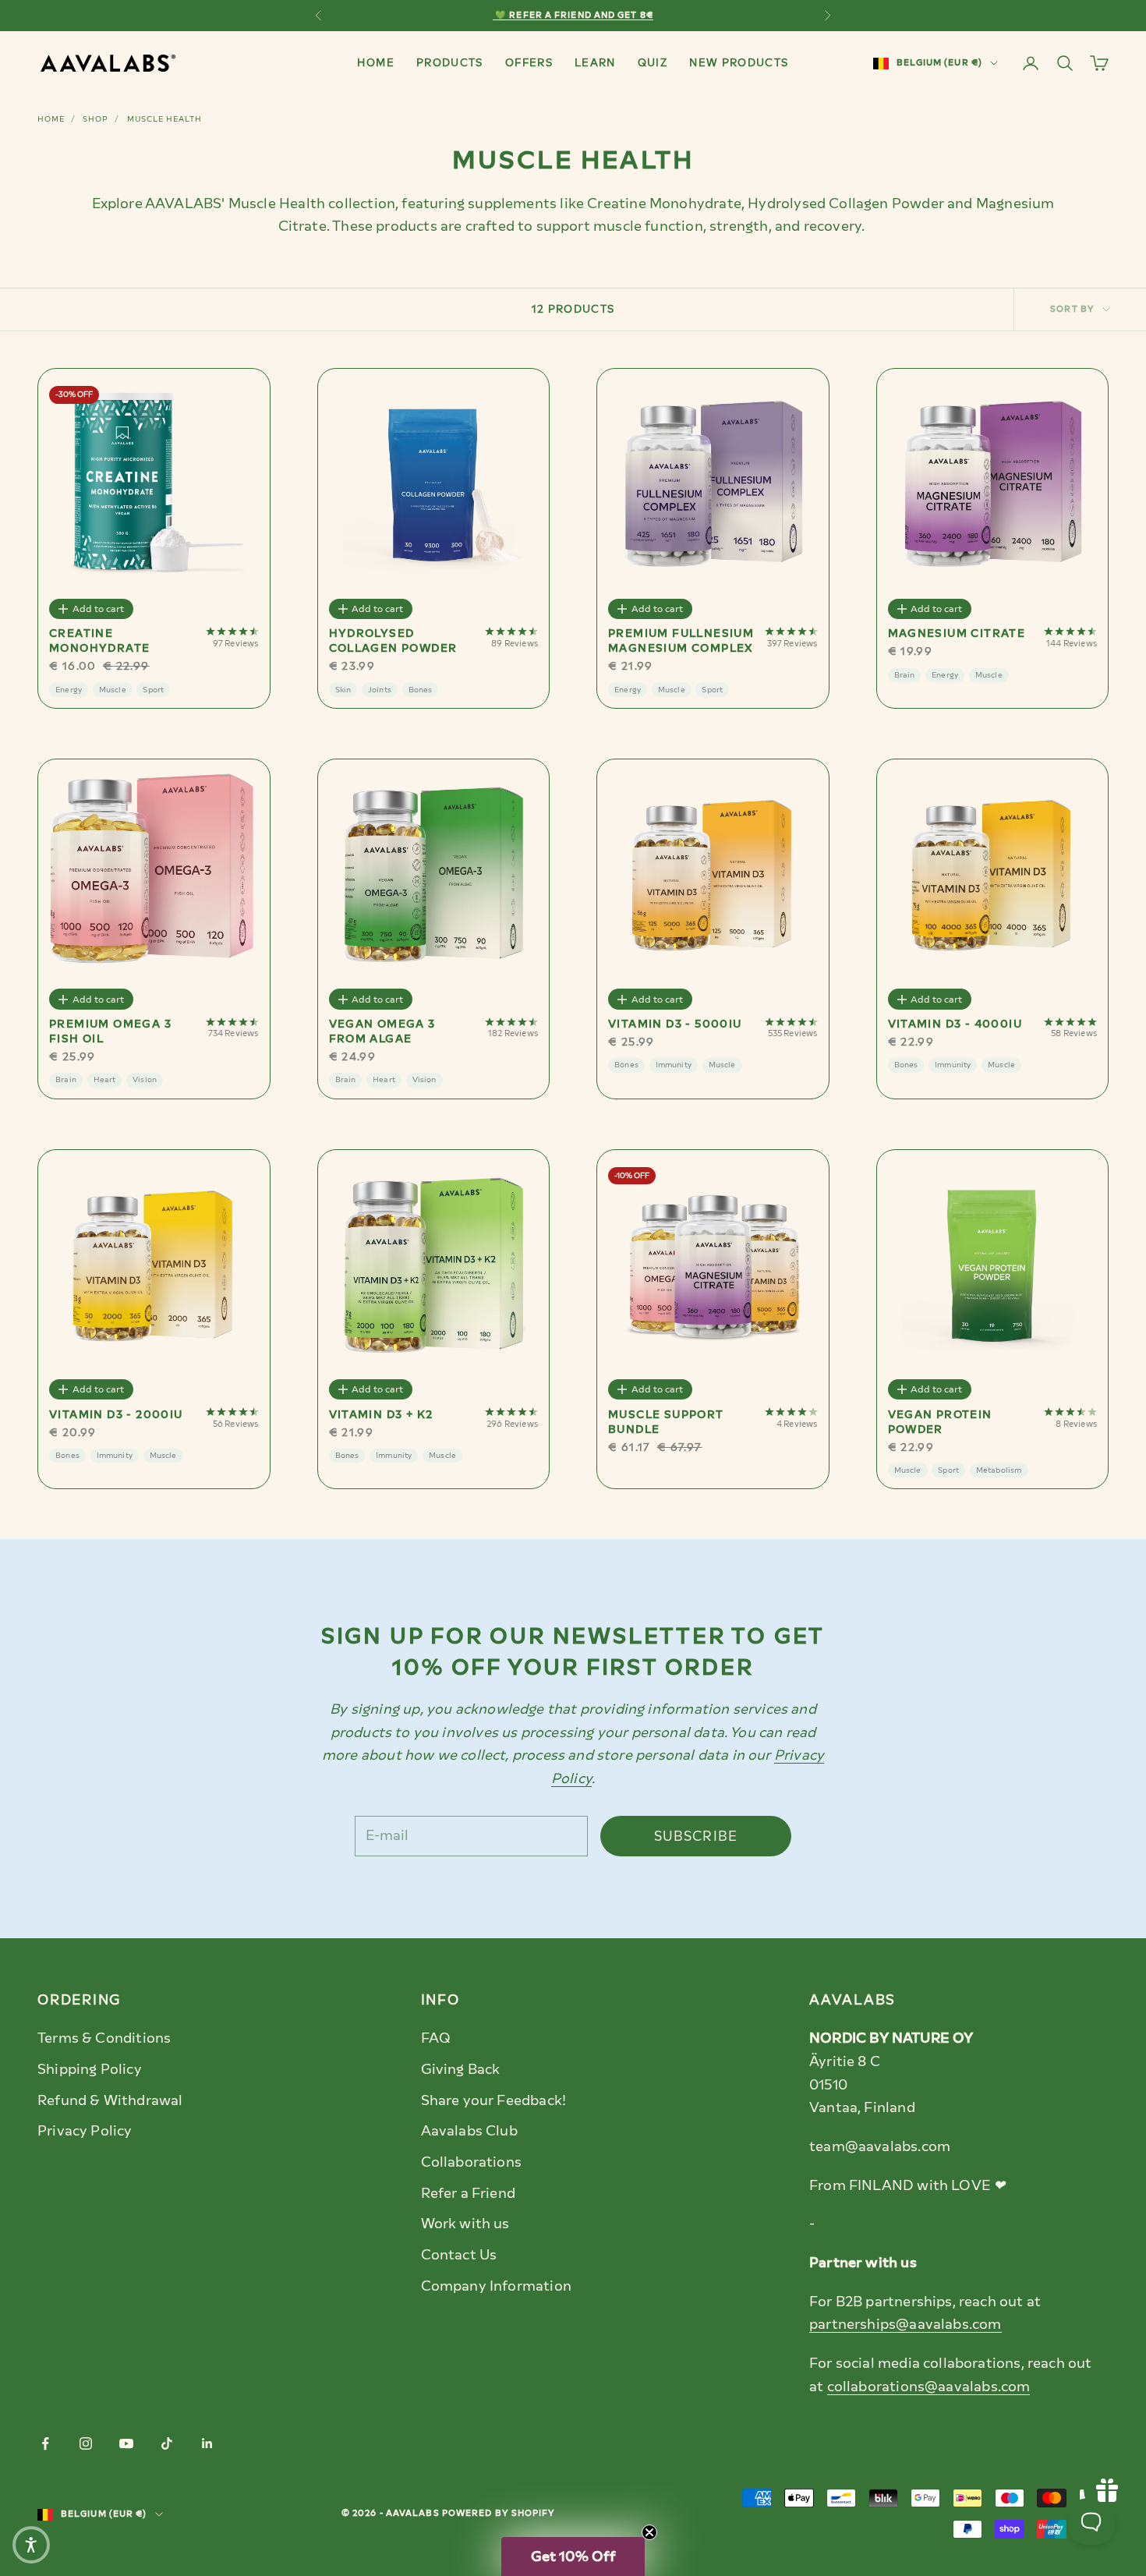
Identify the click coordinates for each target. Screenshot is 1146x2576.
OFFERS (529, 62)
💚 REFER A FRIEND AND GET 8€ (573, 15)
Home (51, 119)
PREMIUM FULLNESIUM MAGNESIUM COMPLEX (681, 641)
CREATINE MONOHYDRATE (99, 641)
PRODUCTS (450, 62)
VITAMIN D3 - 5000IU (675, 1024)
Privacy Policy (85, 2131)
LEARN (595, 62)
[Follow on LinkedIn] (207, 2443)
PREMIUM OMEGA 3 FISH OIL (110, 1031)
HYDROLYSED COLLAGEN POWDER (393, 641)
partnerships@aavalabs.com (905, 2324)
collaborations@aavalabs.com (929, 2387)
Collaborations (472, 2162)
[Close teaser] (649, 2532)
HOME (375, 62)
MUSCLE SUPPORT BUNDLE (666, 1422)
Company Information (496, 2286)
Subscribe (696, 1836)
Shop (95, 119)
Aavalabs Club (469, 2131)
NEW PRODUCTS (739, 62)
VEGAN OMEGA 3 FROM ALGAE (382, 1031)
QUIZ (653, 62)
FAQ (436, 2038)
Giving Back (461, 2069)
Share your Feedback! (494, 2100)
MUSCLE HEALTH (164, 119)
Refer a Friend (469, 2193)
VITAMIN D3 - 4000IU (955, 1024)
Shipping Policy (90, 2069)
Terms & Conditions (104, 2038)
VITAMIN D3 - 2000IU (116, 1415)
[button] (573, 2557)
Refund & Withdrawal (110, 2100)
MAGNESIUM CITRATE (957, 633)
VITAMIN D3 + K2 (381, 1415)
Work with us (465, 2224)
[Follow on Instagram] (86, 2443)
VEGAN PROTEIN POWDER (940, 1422)
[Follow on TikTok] (167, 2443)
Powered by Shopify (499, 2513)
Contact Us (459, 2255)
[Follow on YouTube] (126, 2443)
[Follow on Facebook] (45, 2443)
